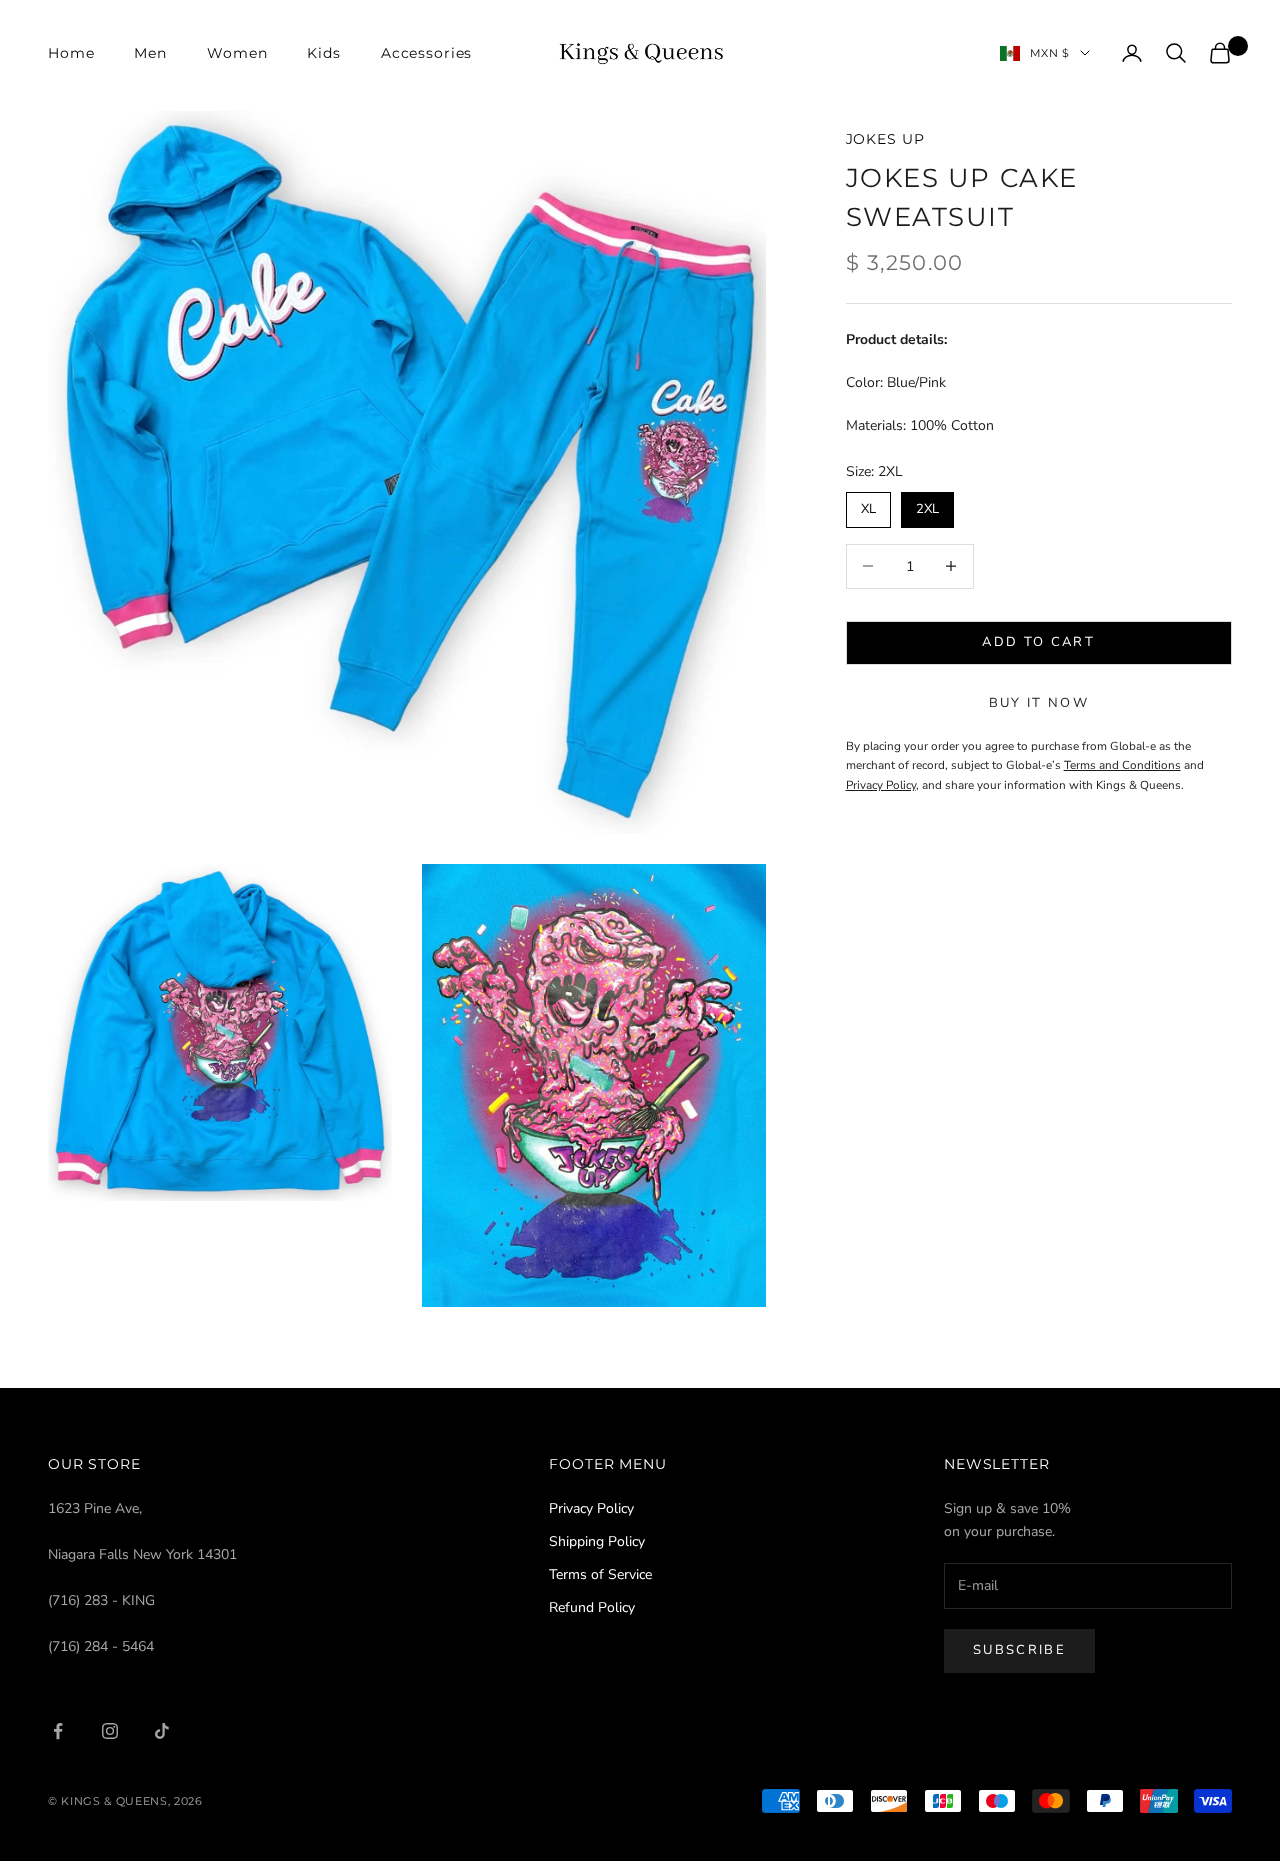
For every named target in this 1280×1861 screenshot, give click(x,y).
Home (71, 53)
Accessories (427, 53)
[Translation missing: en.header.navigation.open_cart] (1220, 53)
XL (868, 505)
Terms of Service (600, 1574)
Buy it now (1039, 703)
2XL (927, 505)
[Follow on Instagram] (110, 1731)
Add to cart (1038, 642)
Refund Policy (592, 1607)
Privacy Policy (591, 1508)
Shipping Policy (597, 1541)
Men (150, 53)
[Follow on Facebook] (58, 1731)
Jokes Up (885, 139)
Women (237, 53)
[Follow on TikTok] (162, 1731)
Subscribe (1019, 1650)
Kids (323, 53)
